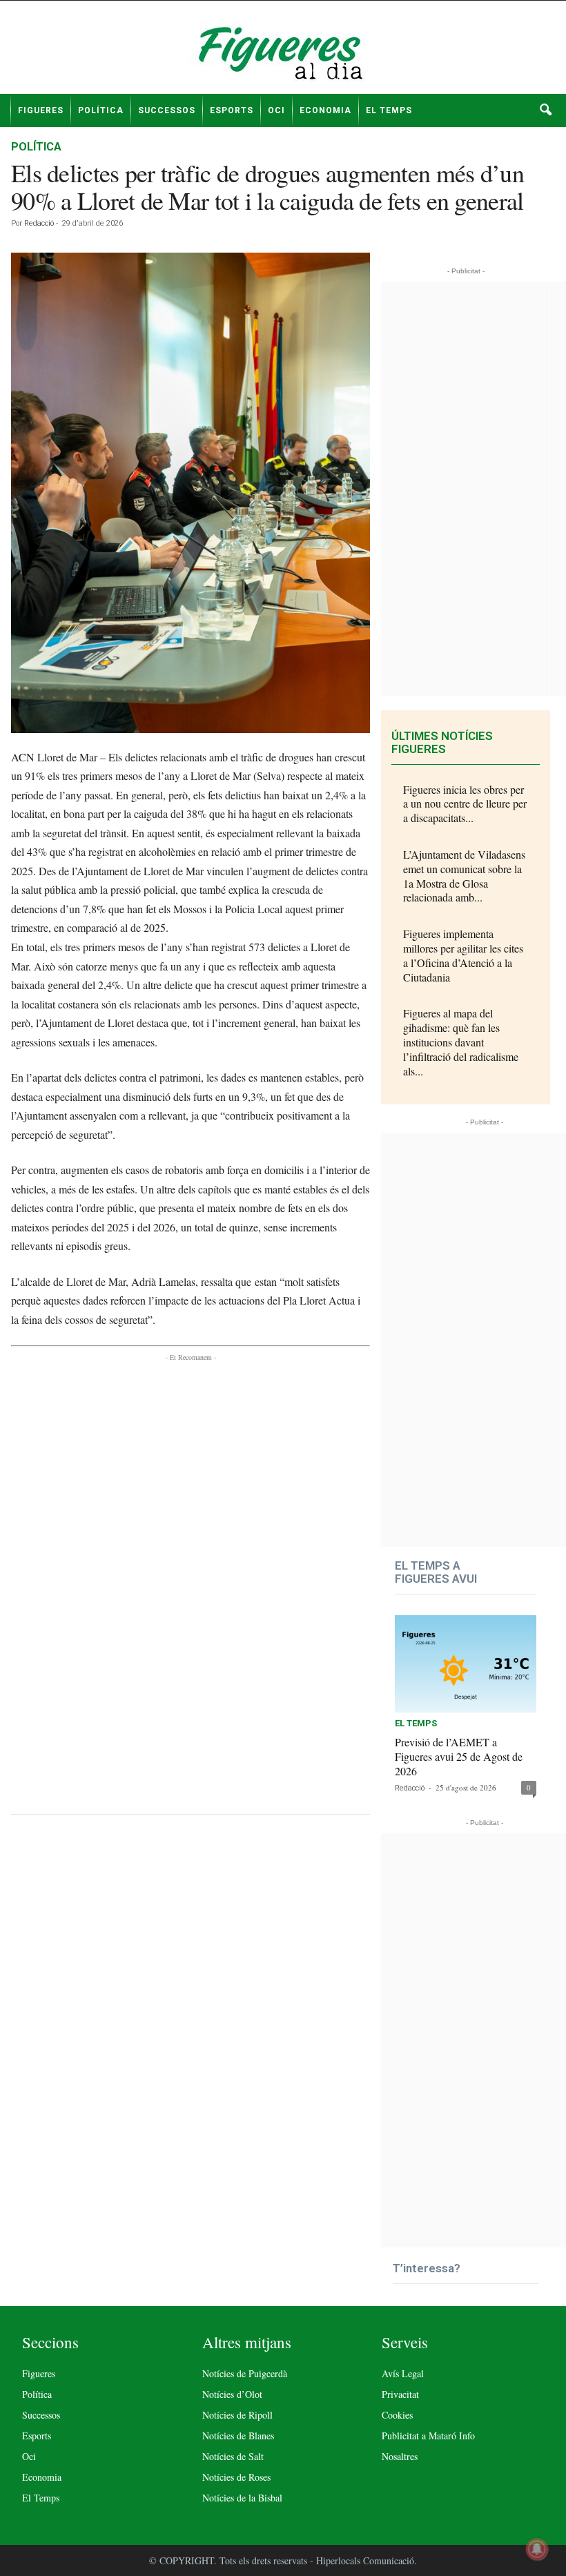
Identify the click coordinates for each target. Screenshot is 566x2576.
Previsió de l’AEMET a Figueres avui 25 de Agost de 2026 (459, 1756)
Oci (276, 110)
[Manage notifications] (537, 2549)
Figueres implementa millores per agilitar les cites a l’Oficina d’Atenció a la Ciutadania (463, 955)
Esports (232, 110)
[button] (545, 110)
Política (101, 110)
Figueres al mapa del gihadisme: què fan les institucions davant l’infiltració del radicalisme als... (461, 1042)
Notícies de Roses (236, 2477)
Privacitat (400, 2394)
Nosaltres (400, 2456)
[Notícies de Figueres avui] (283, 52)
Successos (167, 110)
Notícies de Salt (233, 2456)
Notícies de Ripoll (237, 2415)
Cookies (397, 2415)
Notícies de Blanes (238, 2436)
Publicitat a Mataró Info (428, 2436)
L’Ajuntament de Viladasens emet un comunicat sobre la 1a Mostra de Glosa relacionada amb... (464, 876)
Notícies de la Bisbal (242, 2498)
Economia (325, 110)
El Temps (389, 110)
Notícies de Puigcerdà (245, 2373)
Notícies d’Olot (232, 2394)
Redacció (39, 223)
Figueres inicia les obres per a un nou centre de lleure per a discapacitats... (465, 804)
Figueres (41, 110)
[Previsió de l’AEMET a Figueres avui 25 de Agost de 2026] (466, 1664)
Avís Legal (403, 2373)
